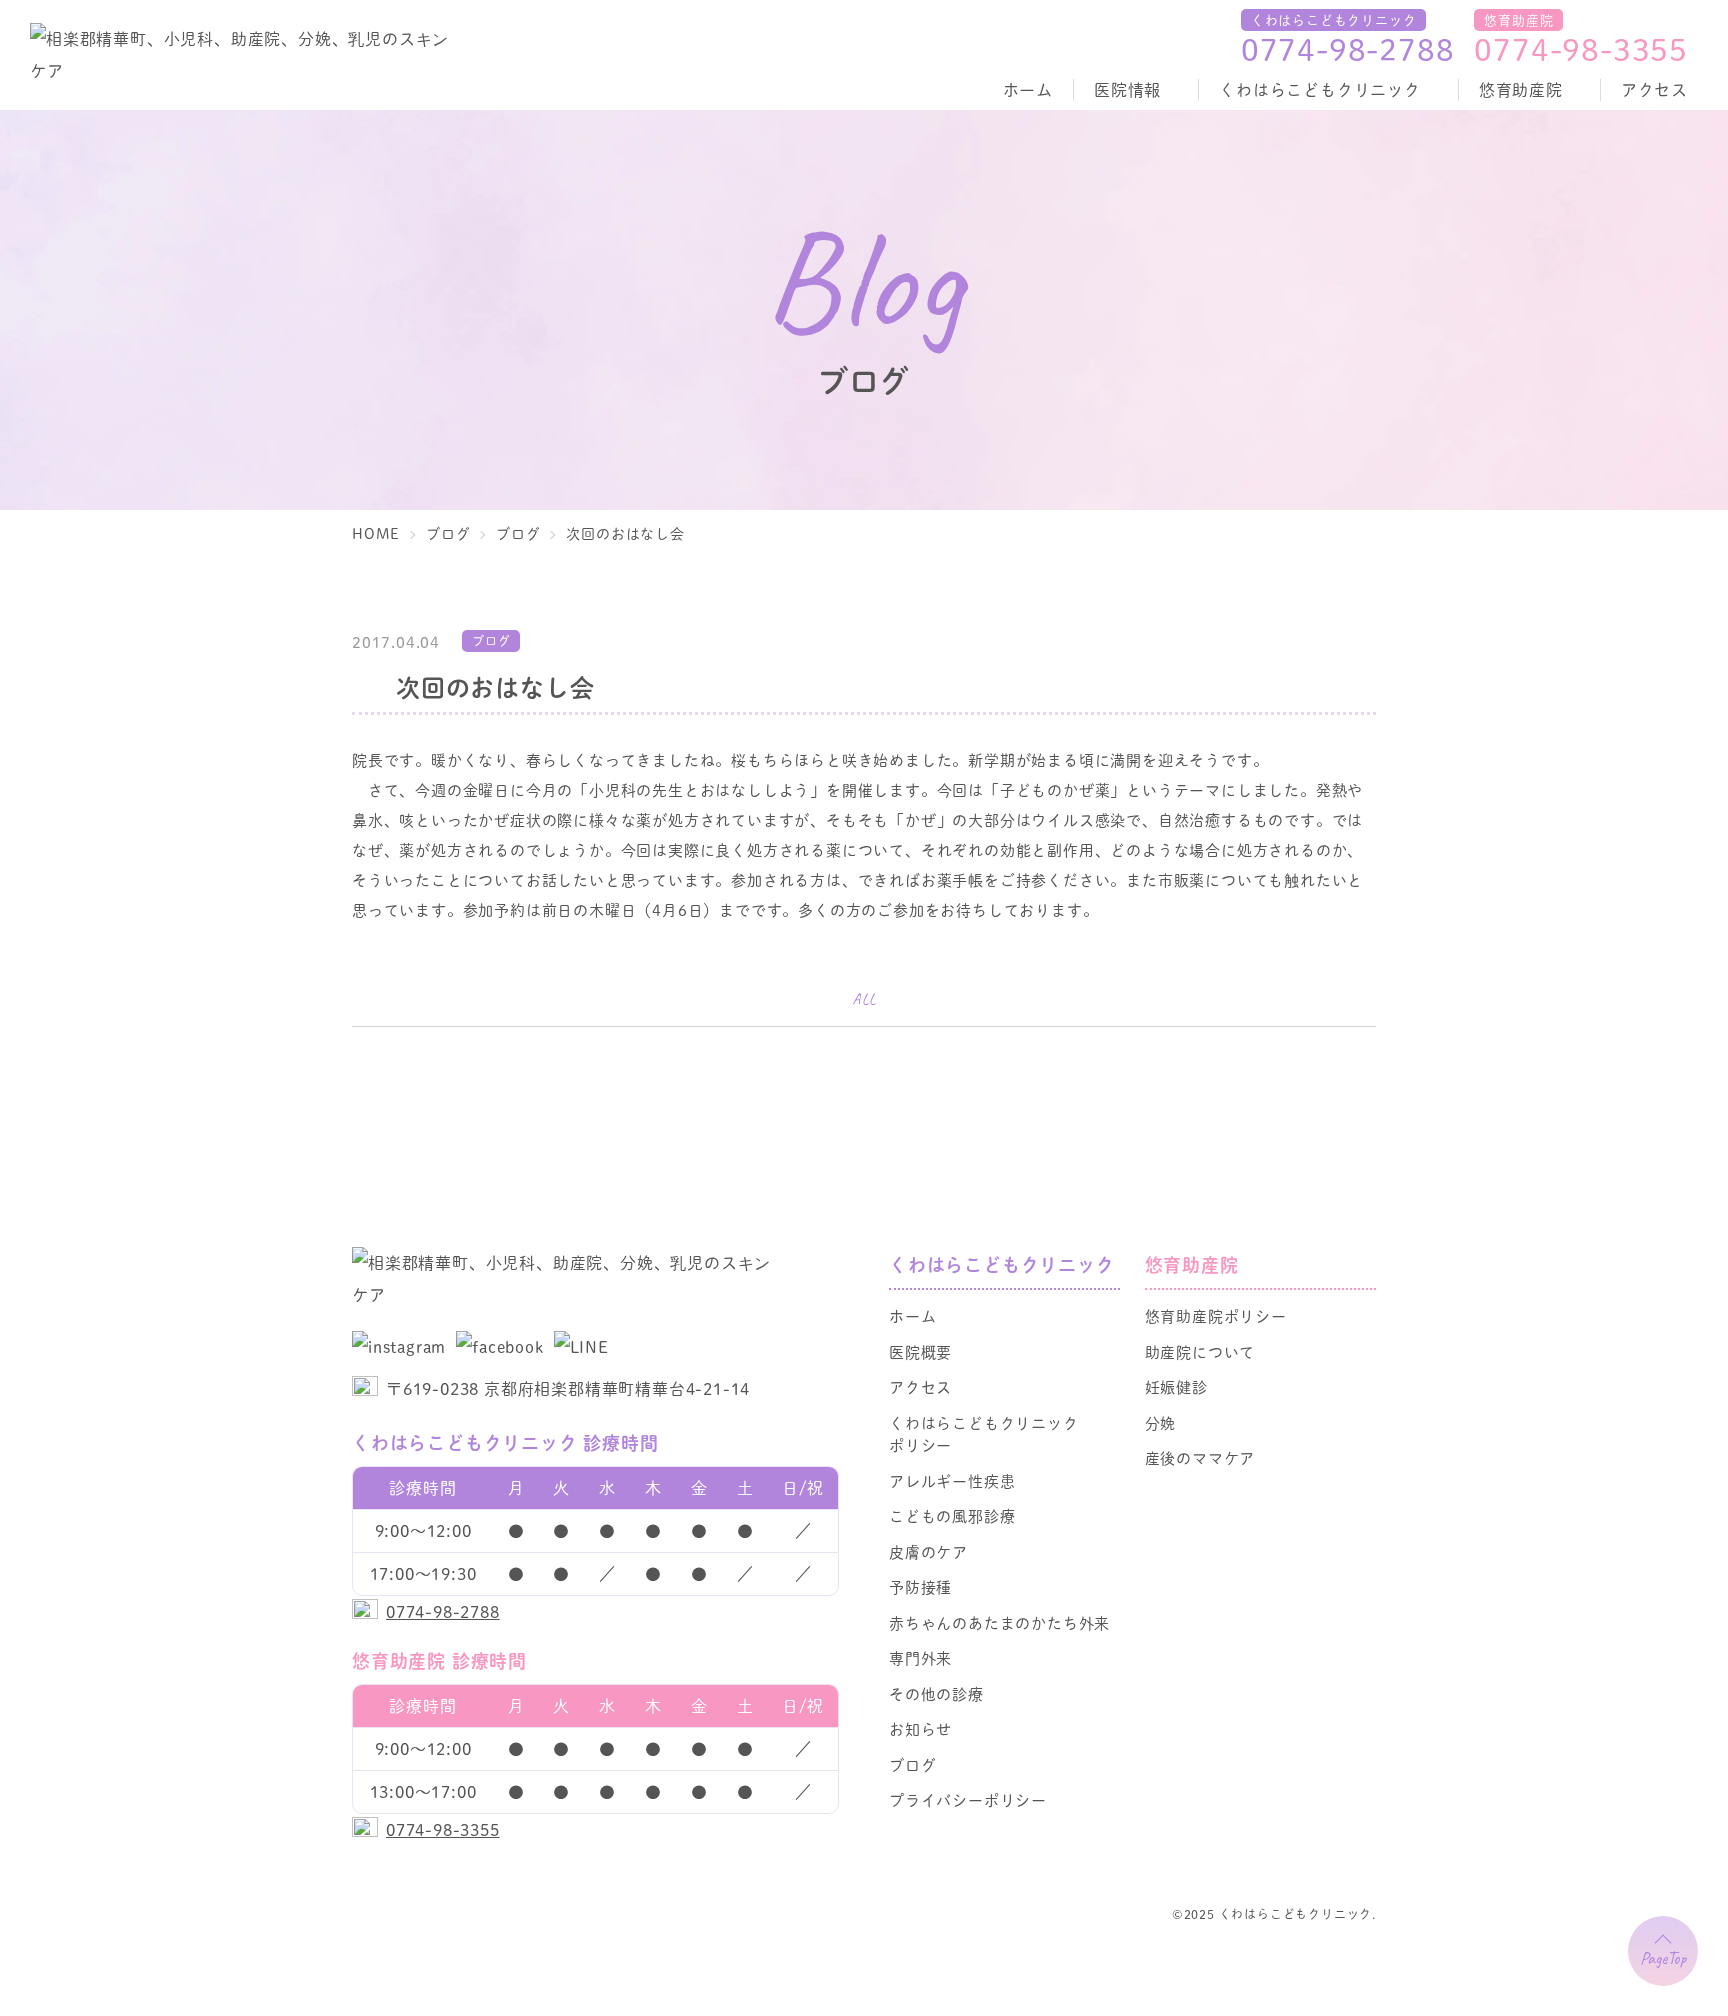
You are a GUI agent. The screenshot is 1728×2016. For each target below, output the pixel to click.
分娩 (1161, 1422)
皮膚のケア (928, 1551)
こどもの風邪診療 (952, 1515)
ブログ (912, 1764)
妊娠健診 (1176, 1386)
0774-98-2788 (1348, 49)
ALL (863, 999)
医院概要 (920, 1351)
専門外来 (920, 1657)
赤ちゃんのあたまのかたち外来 (999, 1622)
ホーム (1028, 90)
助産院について (1200, 1351)
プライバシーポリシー (968, 1799)
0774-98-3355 (1581, 49)
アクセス (1654, 90)
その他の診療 (936, 1693)
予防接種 (920, 1586)
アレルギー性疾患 (952, 1480)
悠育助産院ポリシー (1216, 1315)
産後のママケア (1200, 1457)
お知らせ (920, 1728)
